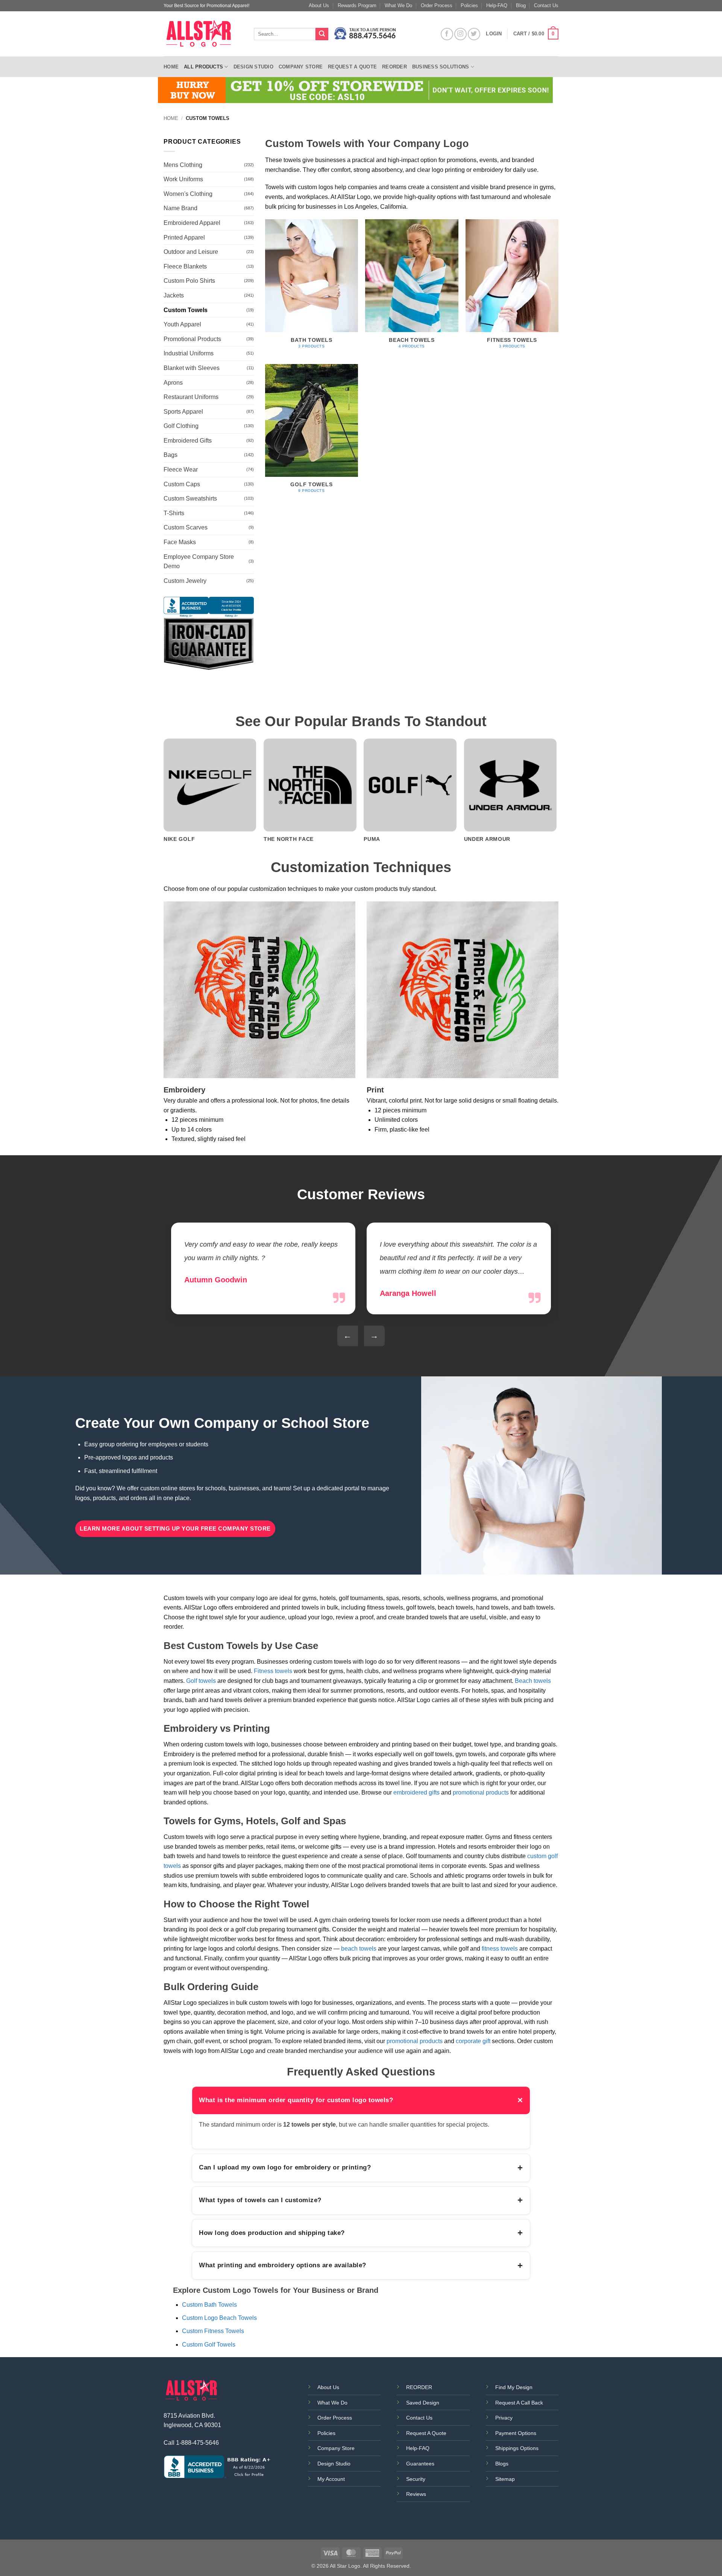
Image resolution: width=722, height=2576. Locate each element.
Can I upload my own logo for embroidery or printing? (361, 2168)
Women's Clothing (188, 194)
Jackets (174, 295)
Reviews (416, 2494)
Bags (171, 455)
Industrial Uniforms (189, 353)
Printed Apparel (184, 237)
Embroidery (184, 1090)
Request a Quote (352, 67)
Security (416, 2479)
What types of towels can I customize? (361, 2200)
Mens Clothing (183, 165)
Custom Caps (182, 484)
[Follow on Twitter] (474, 34)
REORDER (419, 2387)
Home (171, 67)
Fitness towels (273, 1671)
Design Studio (253, 67)
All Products (203, 67)
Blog (521, 5)
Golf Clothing (181, 426)
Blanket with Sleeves (192, 368)
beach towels (359, 1949)
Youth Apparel (182, 324)
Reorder (394, 67)
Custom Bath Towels (209, 2305)
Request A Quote (426, 2433)
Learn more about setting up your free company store (175, 1528)
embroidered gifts (416, 1792)
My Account (331, 2479)
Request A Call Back (519, 2403)
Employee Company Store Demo (199, 562)
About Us (319, 5)
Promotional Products (192, 339)
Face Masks (180, 542)
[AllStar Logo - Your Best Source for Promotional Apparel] (203, 34)
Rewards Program (357, 5)
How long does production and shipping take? (361, 2233)
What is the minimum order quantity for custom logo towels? (361, 2100)
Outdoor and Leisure (191, 252)
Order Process (437, 5)
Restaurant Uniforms (191, 397)
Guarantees (420, 2464)
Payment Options (516, 2433)
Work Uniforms (183, 179)
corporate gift (473, 2041)
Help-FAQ (497, 5)
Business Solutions (441, 67)
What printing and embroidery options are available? (361, 2265)
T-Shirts (174, 513)
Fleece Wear (181, 470)
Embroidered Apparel (192, 223)
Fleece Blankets (185, 266)
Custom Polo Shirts (189, 281)
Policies (469, 5)
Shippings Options (517, 2448)
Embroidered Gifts (188, 441)
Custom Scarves (186, 527)
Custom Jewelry (185, 581)
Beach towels (533, 1681)
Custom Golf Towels (209, 2345)
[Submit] (322, 34)
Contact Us (546, 5)
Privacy (504, 2418)
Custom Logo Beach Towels (219, 2318)
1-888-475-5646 (197, 2443)
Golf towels (201, 1681)
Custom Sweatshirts (190, 498)
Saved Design (423, 2403)
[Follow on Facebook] (447, 34)
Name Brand (180, 208)
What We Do (398, 5)
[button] (536, 34)
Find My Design (514, 2387)
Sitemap (505, 2479)
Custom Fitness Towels (213, 2331)
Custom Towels (186, 310)
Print (375, 1090)
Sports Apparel (183, 412)
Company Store (301, 67)
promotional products (481, 1792)
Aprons (173, 383)
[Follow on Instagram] (460, 34)
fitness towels (500, 1949)
